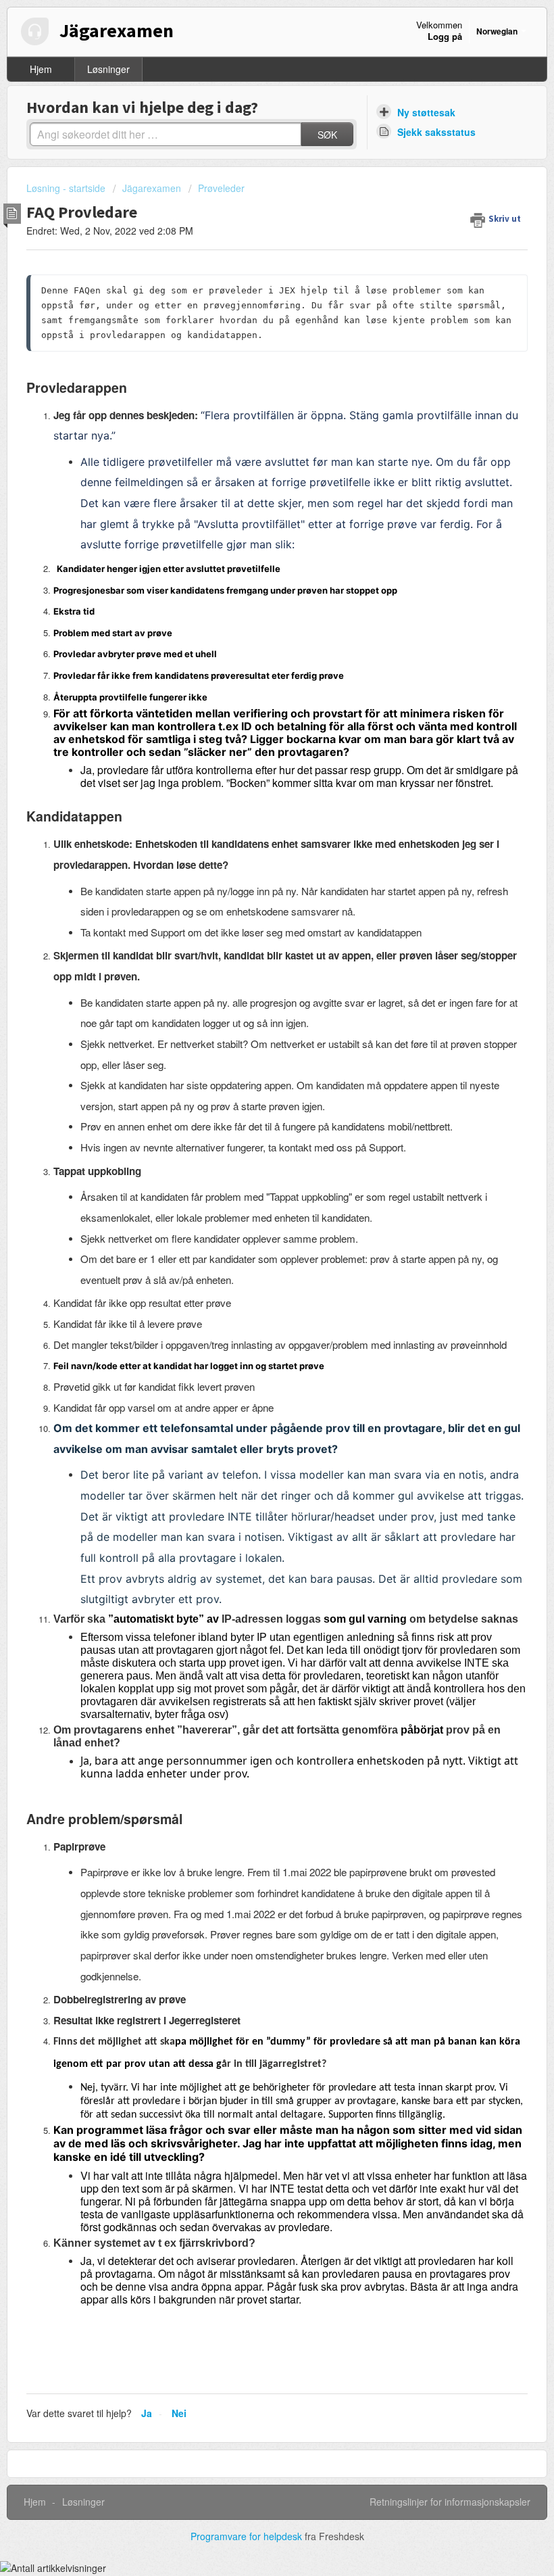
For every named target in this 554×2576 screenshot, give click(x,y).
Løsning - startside (67, 188)
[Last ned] (252, 1316)
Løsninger (108, 69)
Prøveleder (221, 188)
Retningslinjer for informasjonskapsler (450, 2502)
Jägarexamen (152, 188)
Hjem (41, 69)
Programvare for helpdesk (248, 2536)
